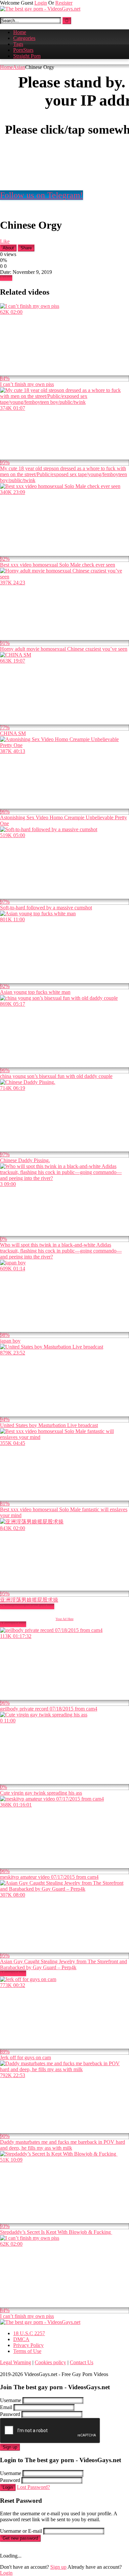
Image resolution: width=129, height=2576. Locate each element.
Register (64, 3)
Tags (18, 44)
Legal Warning (16, 2362)
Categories (24, 38)
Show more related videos (27, 1606)
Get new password (20, 2538)
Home (20, 32)
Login (41, 3)
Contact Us (82, 2362)
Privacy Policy (28, 2345)
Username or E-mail (21, 2531)
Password (10, 2414)
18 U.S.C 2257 (29, 2333)
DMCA (21, 2339)
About (8, 248)
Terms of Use (27, 2351)
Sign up (10, 2447)
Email (6, 2407)
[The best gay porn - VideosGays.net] (40, 9)
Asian (19, 67)
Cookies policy (50, 2362)
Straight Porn (27, 56)
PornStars (23, 50)
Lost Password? (33, 2487)
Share (26, 248)
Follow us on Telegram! (42, 195)
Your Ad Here (64, 1619)
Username (11, 2400)
